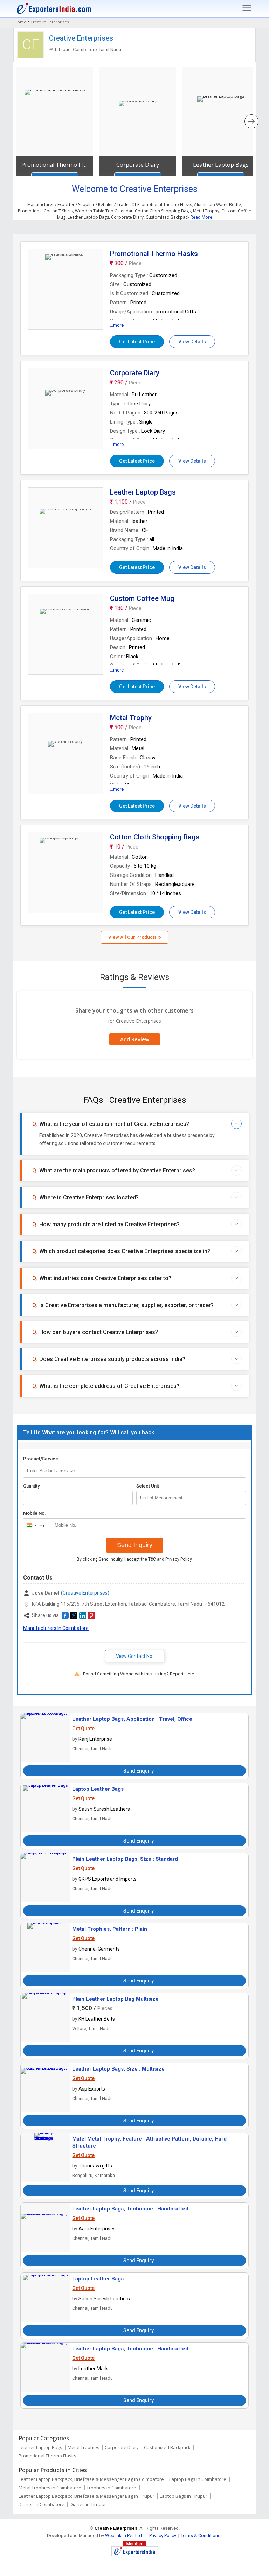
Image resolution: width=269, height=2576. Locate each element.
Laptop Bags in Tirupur (184, 2496)
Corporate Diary (138, 165)
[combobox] (36, 1525)
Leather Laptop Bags (221, 165)
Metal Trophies (84, 2447)
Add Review (135, 1039)
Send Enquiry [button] (139, 1771)
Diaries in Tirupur (88, 2504)
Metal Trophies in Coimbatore (50, 2488)
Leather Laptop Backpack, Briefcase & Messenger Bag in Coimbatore (91, 2479)
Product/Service (41, 1459)
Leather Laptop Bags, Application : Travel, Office (132, 1719)
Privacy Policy (178, 1559)
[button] (65, 1616)
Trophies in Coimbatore (111, 2488)
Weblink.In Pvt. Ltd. (124, 2536)
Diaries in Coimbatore (42, 2504)
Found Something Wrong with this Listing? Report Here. (139, 1674)
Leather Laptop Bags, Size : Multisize (118, 2069)
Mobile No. (35, 1513)
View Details (192, 342)
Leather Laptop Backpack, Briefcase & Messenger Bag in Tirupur (87, 2496)
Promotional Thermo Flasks (55, 165)
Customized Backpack (167, 2447)
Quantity (31, 1486)
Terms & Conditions (201, 2536)
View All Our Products (133, 937)
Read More (201, 217)
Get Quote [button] (83, 1729)
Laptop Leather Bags (98, 1789)
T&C (152, 1559)
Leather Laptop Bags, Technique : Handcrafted (130, 2209)
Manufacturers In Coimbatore (56, 1628)
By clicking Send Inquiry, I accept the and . (135, 1559)
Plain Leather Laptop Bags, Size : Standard (125, 1859)
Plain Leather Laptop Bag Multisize (115, 1999)
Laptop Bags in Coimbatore (198, 2479)
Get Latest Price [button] (137, 342)
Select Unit (148, 1486)
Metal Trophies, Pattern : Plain (110, 1929)
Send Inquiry (135, 1545)
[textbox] (191, 1498)
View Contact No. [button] (135, 1656)
